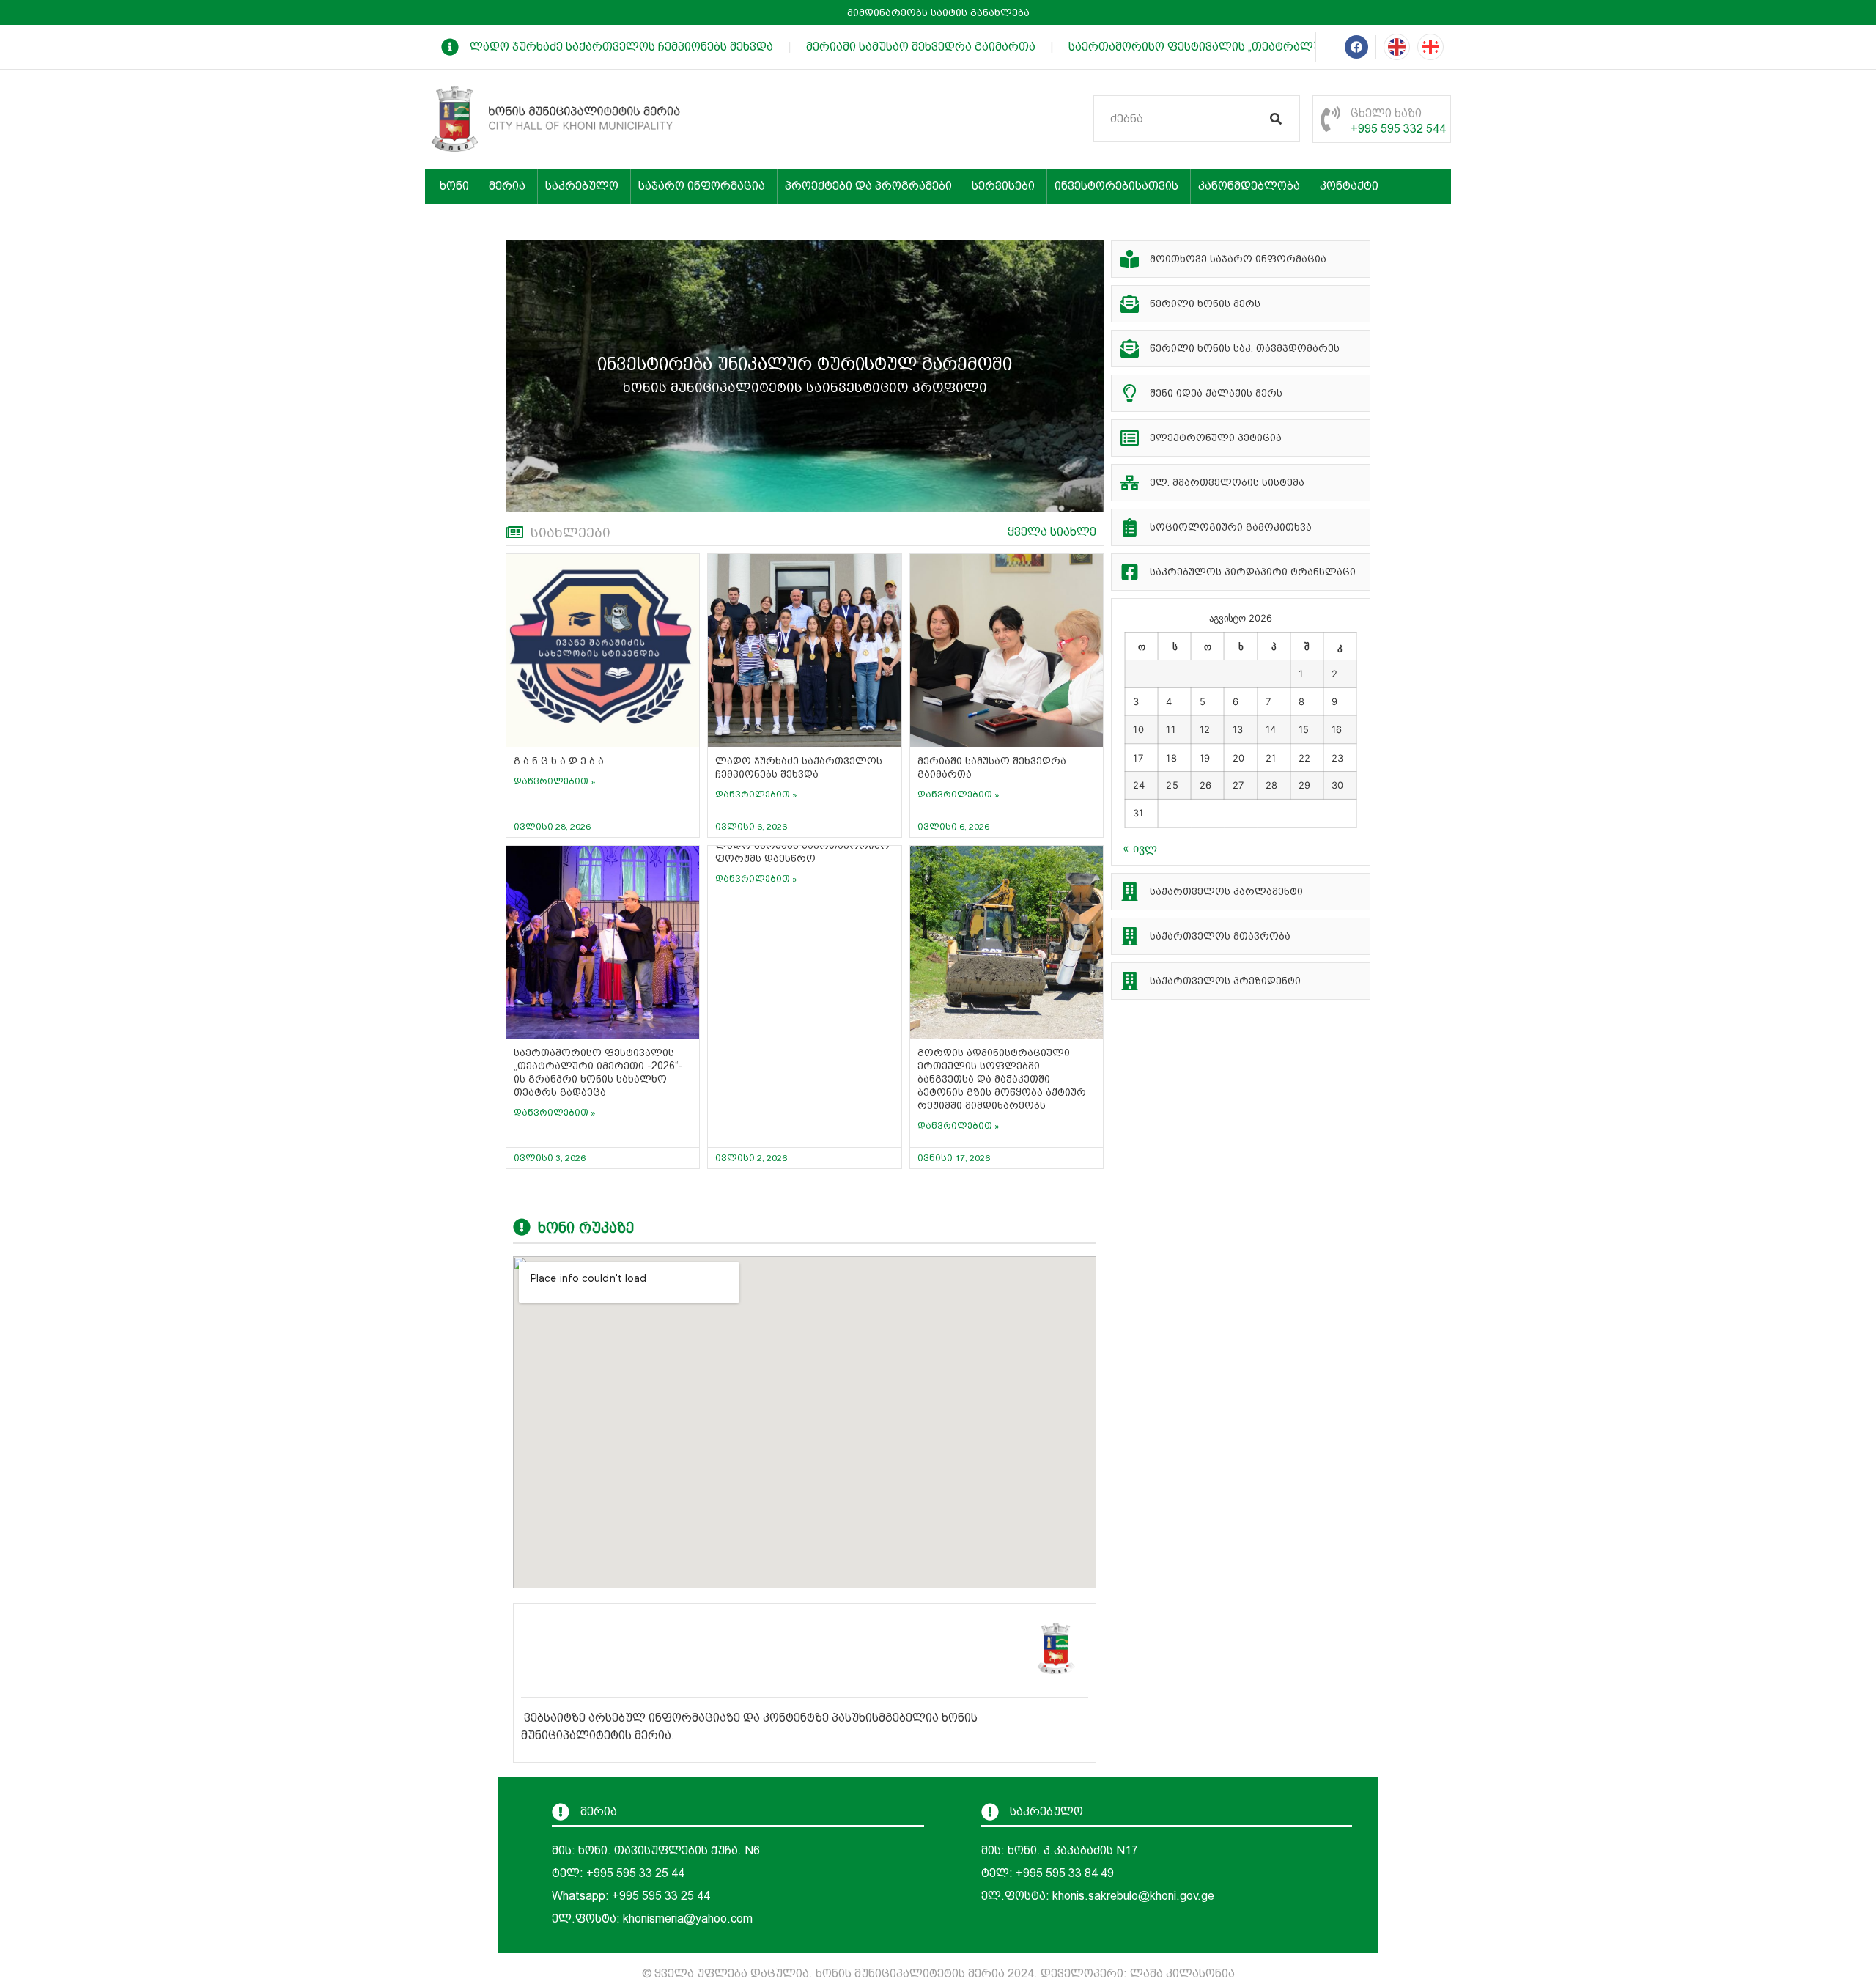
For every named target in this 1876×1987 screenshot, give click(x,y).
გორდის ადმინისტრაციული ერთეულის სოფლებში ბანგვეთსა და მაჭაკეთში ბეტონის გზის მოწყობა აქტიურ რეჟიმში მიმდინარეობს (1002, 1079)
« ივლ (1140, 848)
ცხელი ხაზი (1386, 113)
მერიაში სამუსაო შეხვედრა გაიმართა (900, 47)
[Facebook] (1356, 47)
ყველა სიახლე (1052, 532)
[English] (1397, 47)
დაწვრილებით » (555, 781)
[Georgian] (1430, 47)
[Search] (1276, 119)
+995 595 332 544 (1398, 129)
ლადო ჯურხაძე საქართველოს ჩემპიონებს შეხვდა (601, 47)
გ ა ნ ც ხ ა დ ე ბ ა (559, 761)
